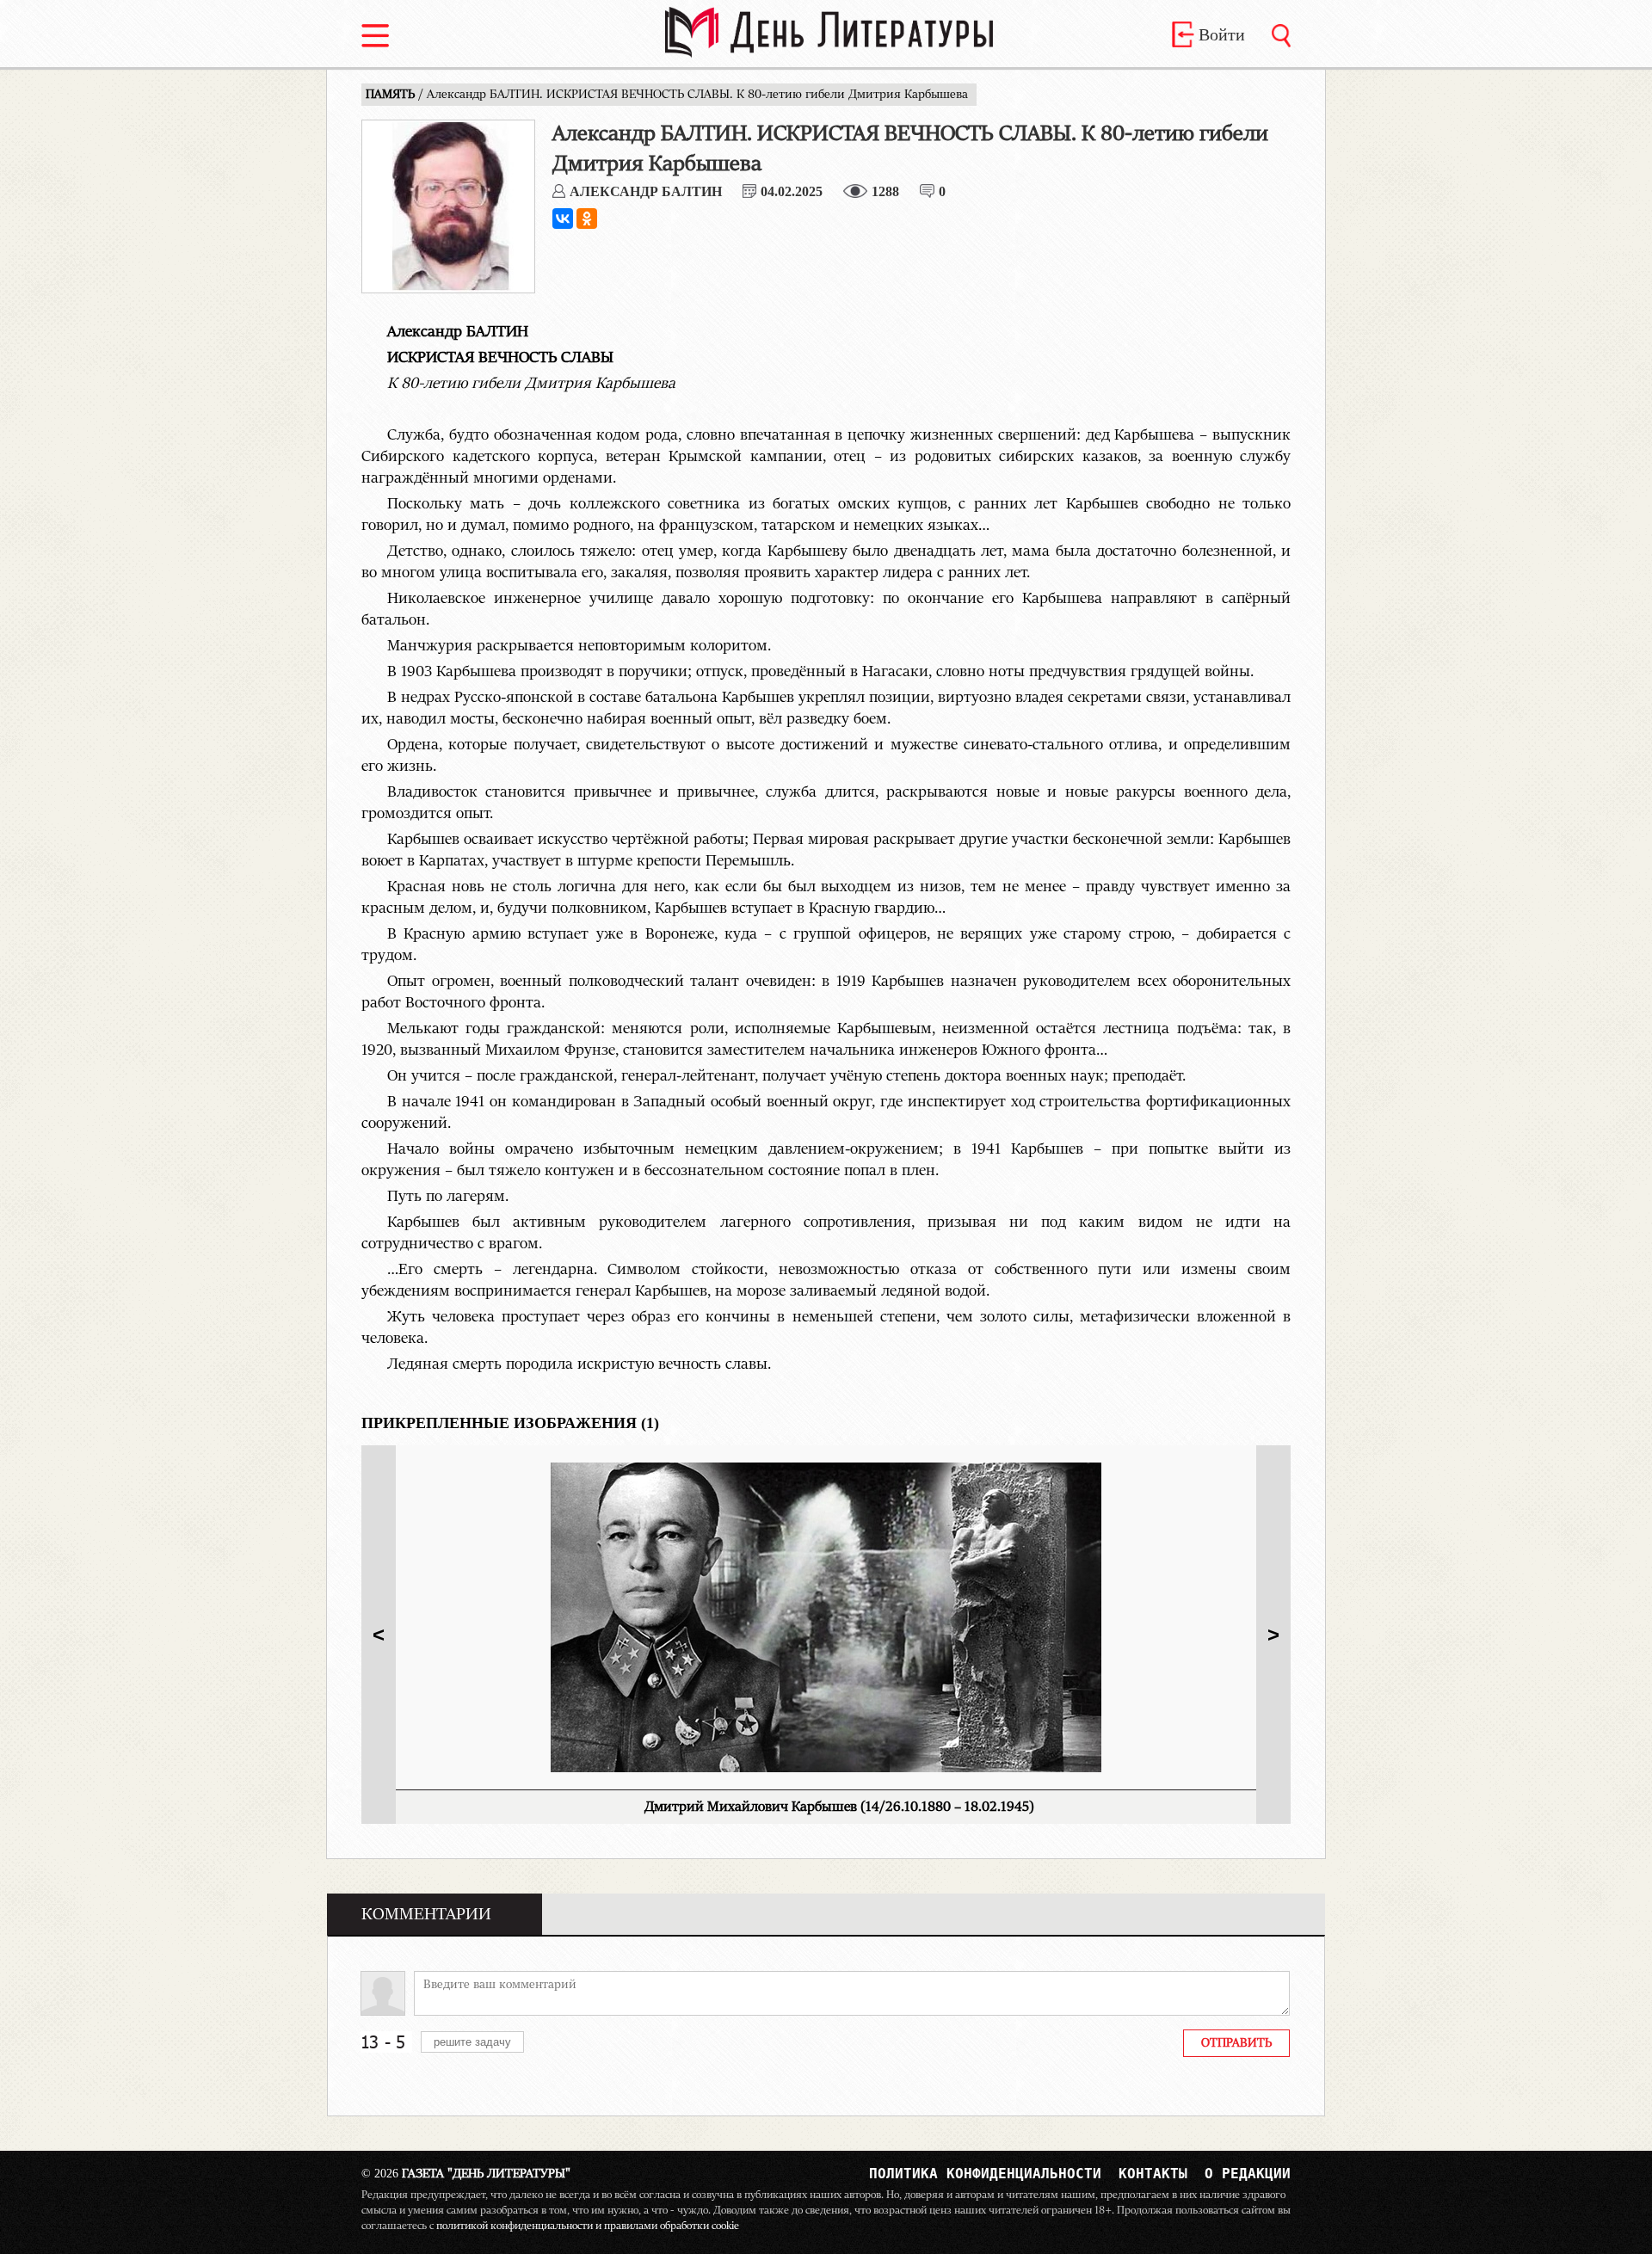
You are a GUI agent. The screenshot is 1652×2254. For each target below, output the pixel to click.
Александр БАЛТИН (646, 191)
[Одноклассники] (587, 219)
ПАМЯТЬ (392, 95)
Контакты (1153, 2174)
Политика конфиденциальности (985, 2174)
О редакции (1248, 2174)
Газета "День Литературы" (466, 2174)
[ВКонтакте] (563, 219)
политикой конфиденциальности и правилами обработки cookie (588, 2226)
